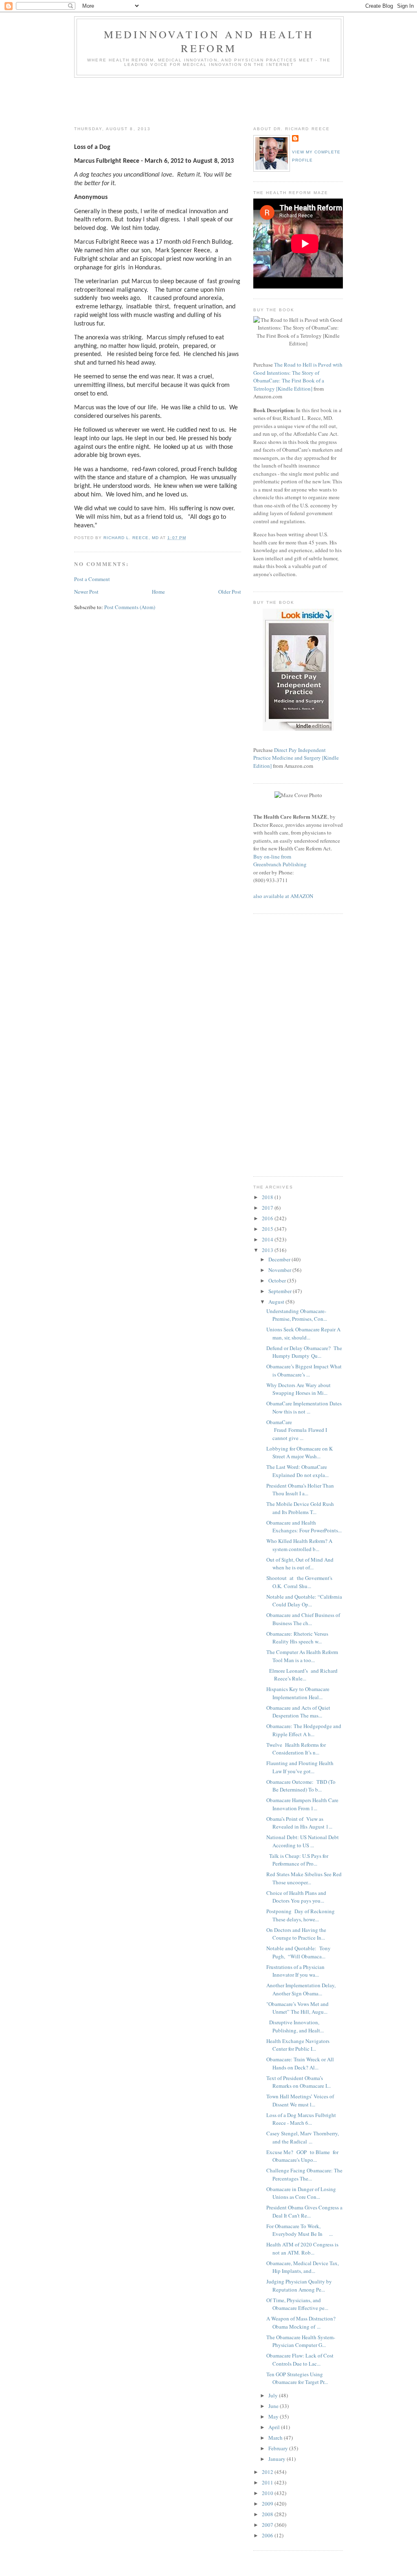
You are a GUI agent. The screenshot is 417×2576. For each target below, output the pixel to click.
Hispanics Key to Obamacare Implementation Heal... (298, 1693)
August (277, 1302)
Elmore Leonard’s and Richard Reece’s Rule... (302, 1675)
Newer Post (86, 592)
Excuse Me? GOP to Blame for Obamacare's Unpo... (302, 2156)
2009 (268, 2504)
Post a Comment (92, 579)
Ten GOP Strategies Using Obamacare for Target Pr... (297, 2378)
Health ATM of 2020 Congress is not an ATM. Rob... (302, 2248)
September (281, 1291)
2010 (268, 2493)
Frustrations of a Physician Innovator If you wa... (295, 1971)
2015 (268, 1229)
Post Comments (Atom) (130, 607)
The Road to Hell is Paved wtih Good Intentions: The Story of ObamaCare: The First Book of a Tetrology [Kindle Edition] (298, 377)
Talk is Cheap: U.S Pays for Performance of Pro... (297, 1860)
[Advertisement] (222, 100)
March (276, 2438)
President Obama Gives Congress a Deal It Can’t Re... (304, 2211)
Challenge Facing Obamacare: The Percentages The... (304, 2174)
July (274, 2395)
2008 (268, 2514)
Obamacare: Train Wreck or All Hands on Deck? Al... (300, 2063)
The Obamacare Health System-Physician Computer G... (301, 2341)
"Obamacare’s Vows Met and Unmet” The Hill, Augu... (297, 2008)
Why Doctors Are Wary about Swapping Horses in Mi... (298, 1389)
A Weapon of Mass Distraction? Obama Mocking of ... (302, 2323)
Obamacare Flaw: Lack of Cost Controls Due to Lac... (300, 2360)
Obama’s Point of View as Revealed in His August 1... (299, 1823)
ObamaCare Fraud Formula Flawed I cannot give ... (297, 1430)
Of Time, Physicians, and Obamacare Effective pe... (297, 2304)
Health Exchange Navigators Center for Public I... (298, 2045)
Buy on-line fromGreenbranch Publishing (280, 861)
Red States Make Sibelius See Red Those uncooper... (304, 1878)
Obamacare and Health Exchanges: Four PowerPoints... (304, 1527)
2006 (268, 2535)
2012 (268, 2472)
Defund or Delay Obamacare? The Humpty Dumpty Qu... (304, 1352)
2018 (268, 1197)
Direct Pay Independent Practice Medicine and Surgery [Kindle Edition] (296, 758)
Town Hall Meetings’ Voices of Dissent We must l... (300, 2100)
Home (158, 592)
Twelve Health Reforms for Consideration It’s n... (296, 1749)
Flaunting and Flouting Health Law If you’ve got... (300, 1767)
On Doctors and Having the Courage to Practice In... (296, 1934)
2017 (268, 1208)
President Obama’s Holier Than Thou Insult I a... (300, 1490)
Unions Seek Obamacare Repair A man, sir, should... (303, 1333)
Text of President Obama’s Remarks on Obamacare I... (298, 2082)
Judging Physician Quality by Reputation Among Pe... (299, 2285)
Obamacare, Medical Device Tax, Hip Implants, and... (303, 2267)
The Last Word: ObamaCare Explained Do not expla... (297, 1471)
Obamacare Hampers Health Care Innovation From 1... (302, 1804)
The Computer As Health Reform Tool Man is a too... (302, 1656)
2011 (268, 2482)
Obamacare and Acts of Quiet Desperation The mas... (298, 1712)
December (280, 1259)
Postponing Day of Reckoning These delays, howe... (301, 1915)
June (274, 2406)
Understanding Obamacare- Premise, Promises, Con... (297, 1315)
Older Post (230, 592)
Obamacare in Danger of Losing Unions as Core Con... (301, 2193)
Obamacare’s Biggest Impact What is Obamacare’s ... (304, 1370)
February (279, 2448)
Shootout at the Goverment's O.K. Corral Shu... (299, 1582)
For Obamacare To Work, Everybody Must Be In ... (300, 2230)
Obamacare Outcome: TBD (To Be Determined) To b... (301, 1786)
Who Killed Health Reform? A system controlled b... (299, 1545)
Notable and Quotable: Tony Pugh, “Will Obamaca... (298, 1952)
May (274, 2417)
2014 (268, 1239)
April (275, 2427)
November (280, 1270)
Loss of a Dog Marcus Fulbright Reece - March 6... (301, 2119)
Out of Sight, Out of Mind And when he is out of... (300, 1564)
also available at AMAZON (283, 896)
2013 (268, 1250)
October (278, 1280)
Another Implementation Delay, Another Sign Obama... (301, 1989)
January (278, 2459)
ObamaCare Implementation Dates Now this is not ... (304, 1407)
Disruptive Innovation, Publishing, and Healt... (295, 2026)
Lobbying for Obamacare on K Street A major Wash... (300, 1453)
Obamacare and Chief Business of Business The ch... (303, 1619)
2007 (268, 2525)
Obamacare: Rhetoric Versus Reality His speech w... (297, 1638)
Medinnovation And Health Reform (209, 41)
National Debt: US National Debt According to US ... (303, 1841)
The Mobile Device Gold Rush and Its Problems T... (300, 1508)
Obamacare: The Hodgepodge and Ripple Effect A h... (304, 1730)
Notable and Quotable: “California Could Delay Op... (304, 1601)
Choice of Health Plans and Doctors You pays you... (296, 1897)
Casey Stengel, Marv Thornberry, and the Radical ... (303, 2137)
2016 (268, 1218)
